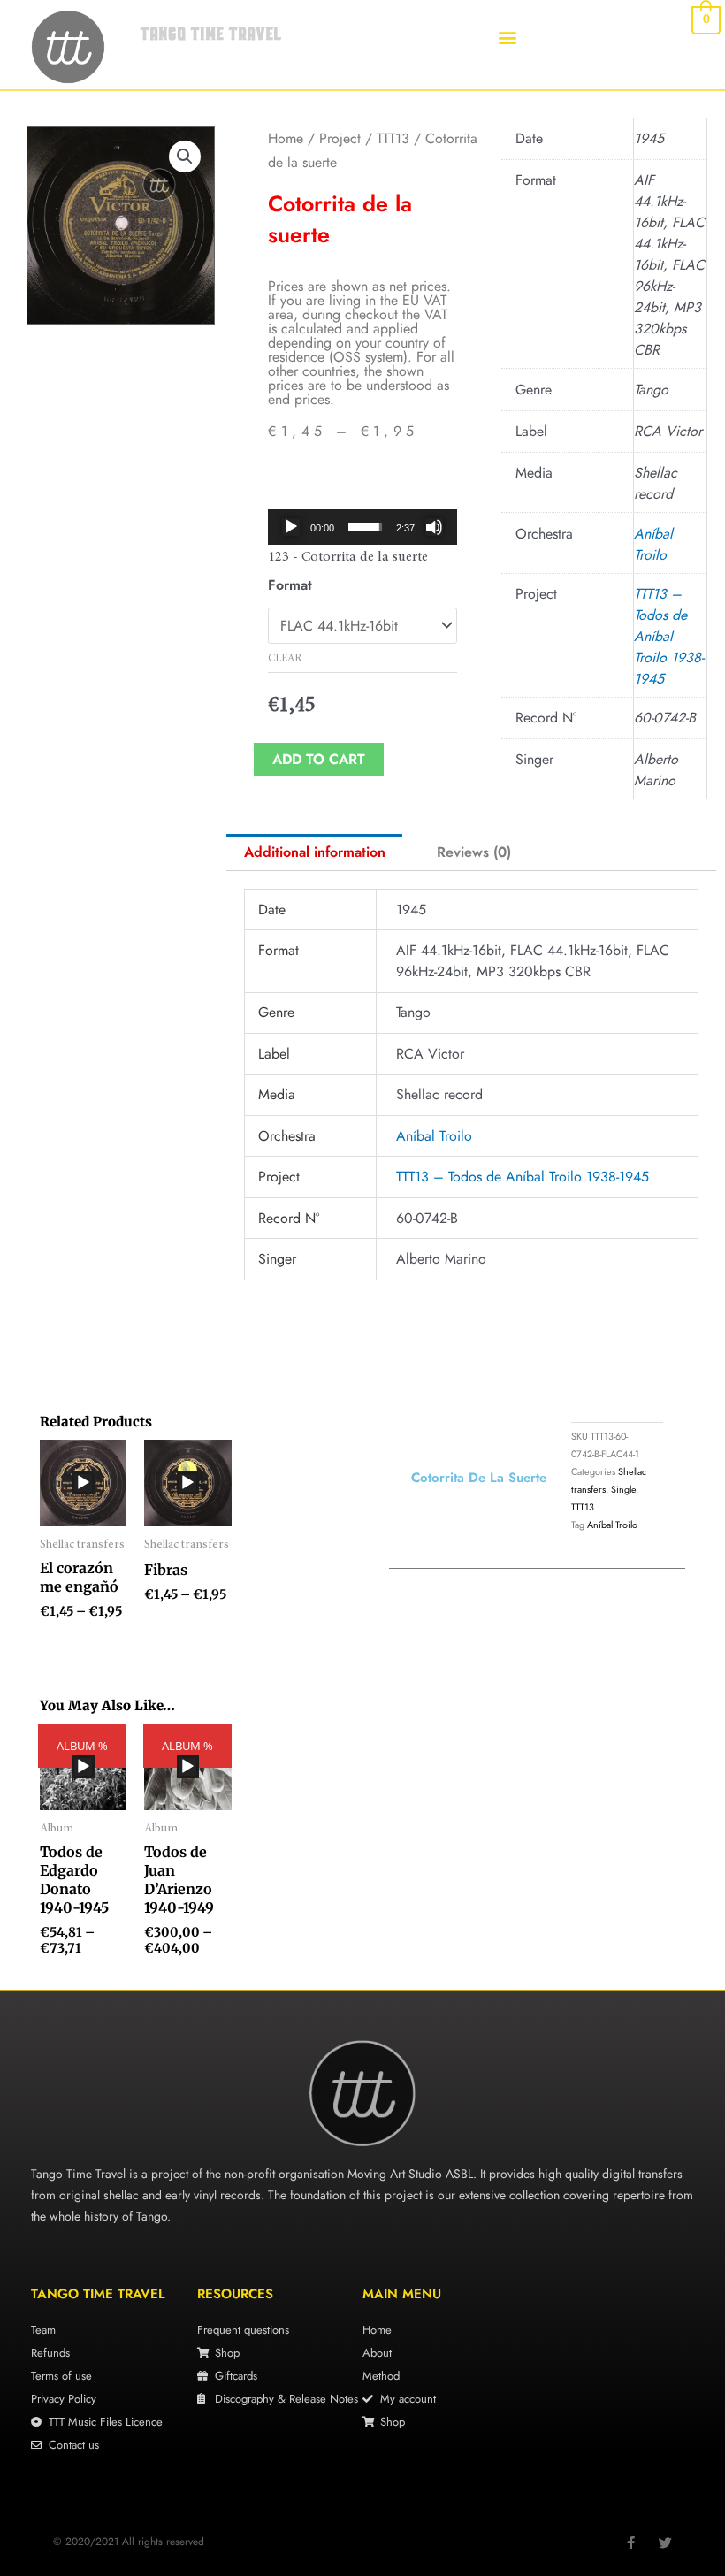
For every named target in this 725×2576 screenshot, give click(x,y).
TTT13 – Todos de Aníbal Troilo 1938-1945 (669, 636)
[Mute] (434, 527)
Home (286, 138)
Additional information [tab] (315, 852)
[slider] (365, 527)
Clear (285, 659)
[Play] (291, 527)
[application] (362, 527)
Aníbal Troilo (653, 544)
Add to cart (319, 759)
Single (623, 1489)
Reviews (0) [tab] (474, 852)
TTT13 (393, 138)
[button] (507, 37)
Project (340, 138)
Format (290, 585)
